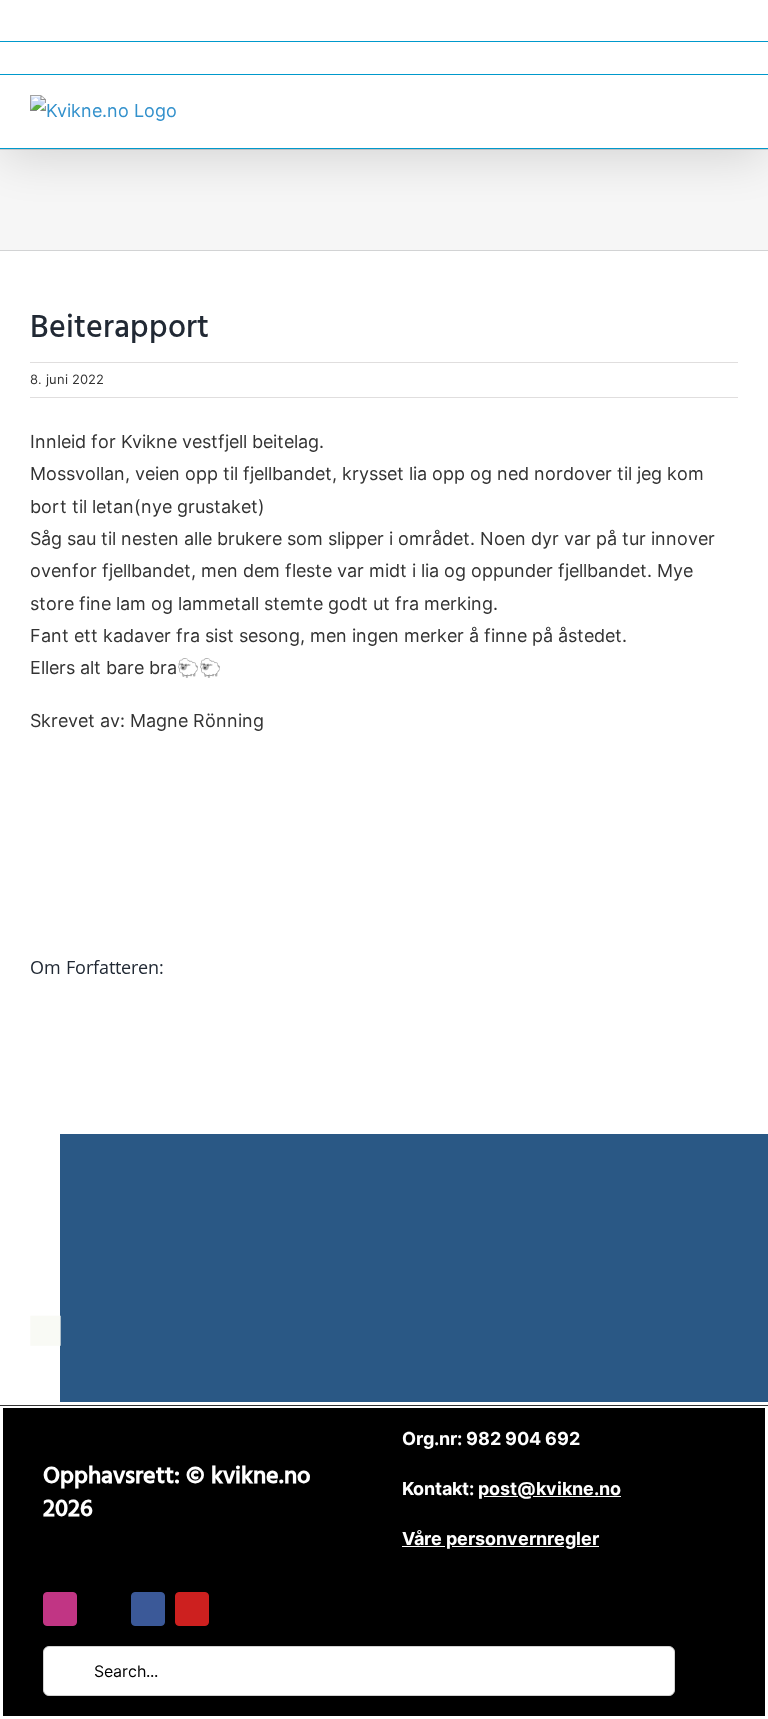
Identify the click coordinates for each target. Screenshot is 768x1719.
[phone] (236, 1609)
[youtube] (192, 1609)
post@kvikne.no (384, 57)
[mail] (104, 1609)
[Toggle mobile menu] (730, 108)
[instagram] (60, 1609)
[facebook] (148, 1609)
